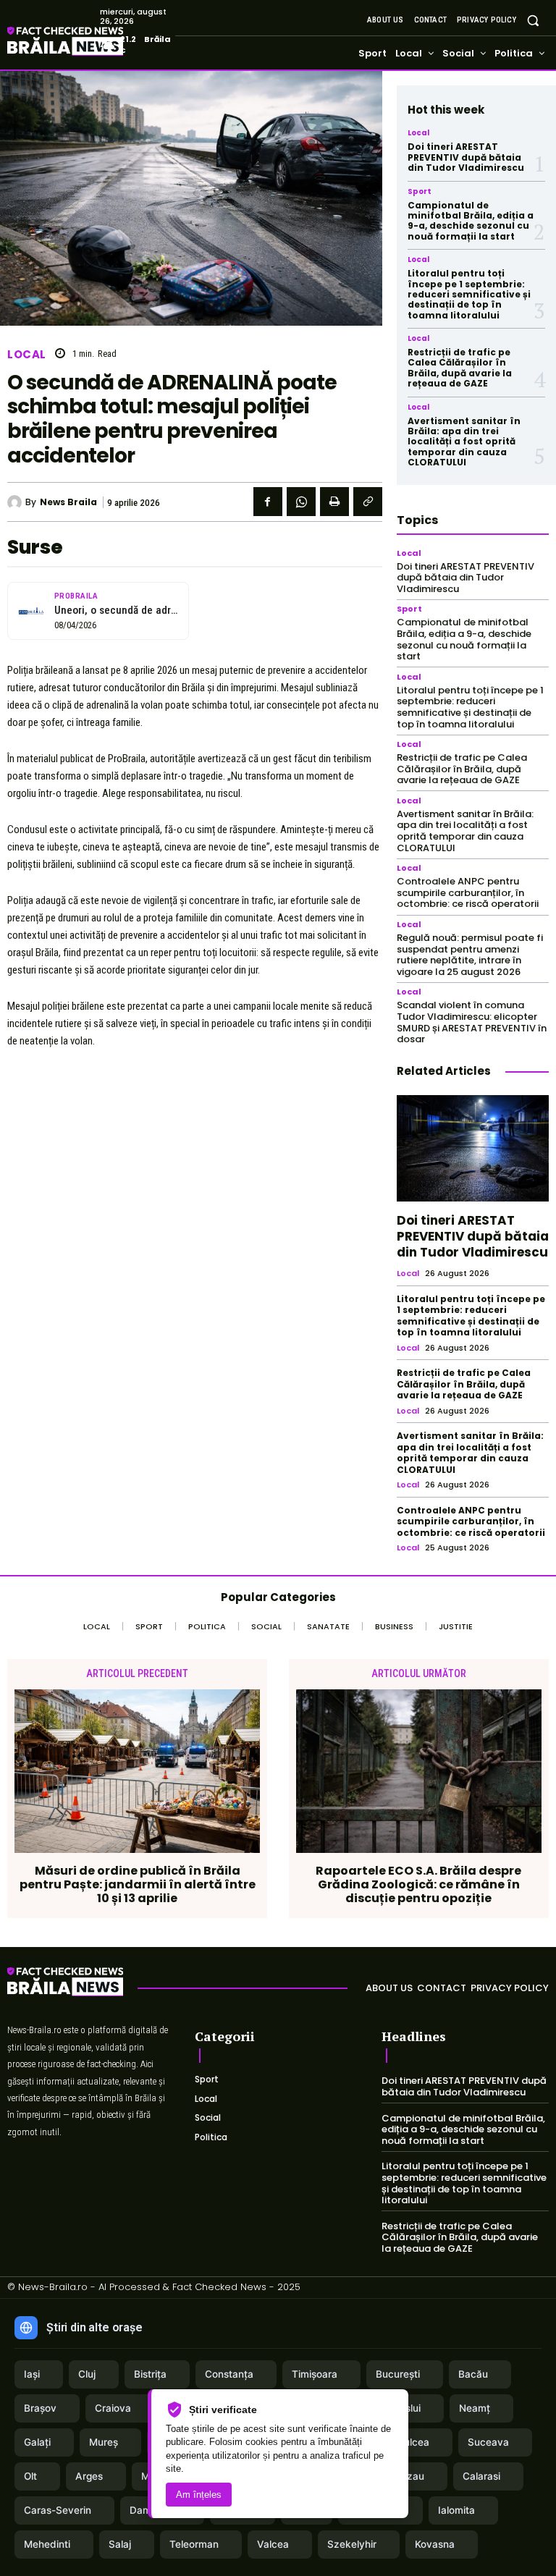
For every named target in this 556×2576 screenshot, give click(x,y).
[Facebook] (268, 502)
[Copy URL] (368, 502)
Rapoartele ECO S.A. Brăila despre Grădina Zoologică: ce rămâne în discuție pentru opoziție (418, 1885)
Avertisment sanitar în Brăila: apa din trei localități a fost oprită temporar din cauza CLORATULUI (464, 442)
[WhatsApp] (301, 502)
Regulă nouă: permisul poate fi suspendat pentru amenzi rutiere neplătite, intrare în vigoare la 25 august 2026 (470, 955)
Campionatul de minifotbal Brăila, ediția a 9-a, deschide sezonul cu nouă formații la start (471, 221)
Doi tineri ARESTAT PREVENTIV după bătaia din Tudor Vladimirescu (466, 157)
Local (27, 354)
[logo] (87, 43)
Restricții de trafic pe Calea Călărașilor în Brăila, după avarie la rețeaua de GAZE (460, 368)
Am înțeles (199, 2495)
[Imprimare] (334, 502)
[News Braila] (16, 502)
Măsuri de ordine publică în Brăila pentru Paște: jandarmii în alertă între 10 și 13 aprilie (138, 1885)
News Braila (68, 502)
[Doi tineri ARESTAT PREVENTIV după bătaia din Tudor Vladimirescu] (473, 1148)
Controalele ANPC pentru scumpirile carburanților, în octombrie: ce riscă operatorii (468, 892)
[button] (533, 20)
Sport (420, 192)
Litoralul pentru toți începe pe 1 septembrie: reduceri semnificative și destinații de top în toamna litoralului (469, 294)
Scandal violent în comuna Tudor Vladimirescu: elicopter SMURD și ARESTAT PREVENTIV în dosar (472, 1022)
